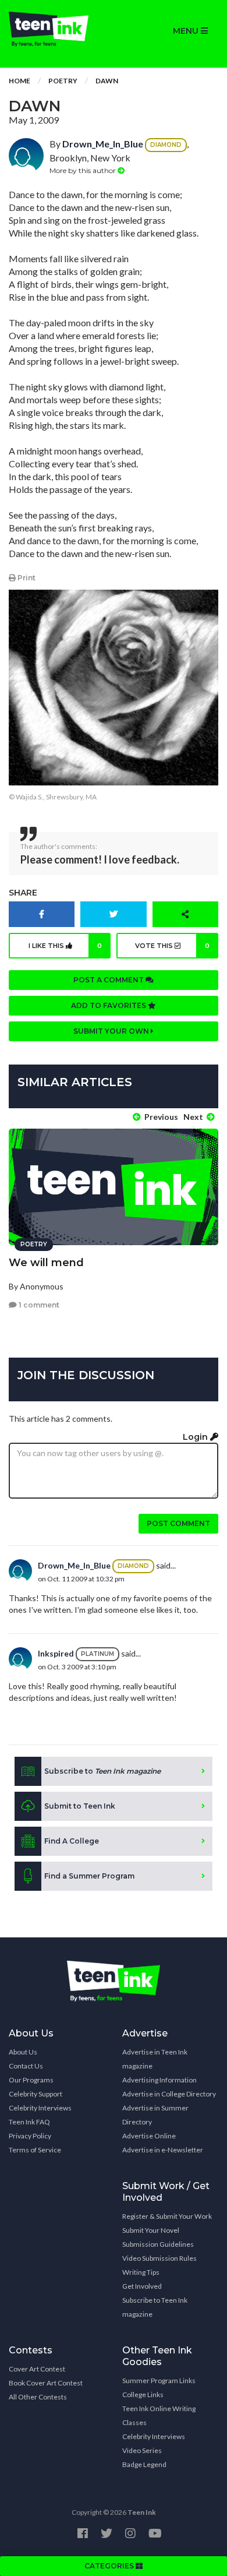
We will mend (46, 1263)
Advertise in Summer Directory (155, 2115)
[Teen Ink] (57, 29)
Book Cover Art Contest (46, 2383)
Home (19, 81)
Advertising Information (159, 2080)
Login (196, 1437)
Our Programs (31, 2080)
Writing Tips (141, 2272)
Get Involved (142, 2286)
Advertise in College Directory (169, 2094)
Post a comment (109, 980)
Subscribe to (102, 1771)
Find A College (72, 1841)
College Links (143, 2394)
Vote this (172, 946)
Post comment (178, 1523)
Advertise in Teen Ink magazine (155, 2059)
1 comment (38, 1305)
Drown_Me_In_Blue (103, 144)
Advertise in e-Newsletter (163, 2150)
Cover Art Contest (37, 2369)
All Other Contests (38, 2397)
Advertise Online (149, 2136)
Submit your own (112, 1031)
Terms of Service (35, 2150)
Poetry (63, 81)
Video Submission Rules (159, 2258)
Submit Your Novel (151, 2230)
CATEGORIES (110, 2566)
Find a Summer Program (89, 1876)
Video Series (142, 2450)
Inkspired (56, 1653)
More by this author (84, 170)
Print (26, 578)
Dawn (107, 81)
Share (23, 893)
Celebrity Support (36, 2094)
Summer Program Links (159, 2381)
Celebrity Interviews (40, 2108)
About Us (23, 2052)
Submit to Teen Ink (80, 1806)
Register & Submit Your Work (167, 2216)
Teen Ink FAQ (29, 2122)
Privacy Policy (30, 2136)
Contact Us (26, 2066)
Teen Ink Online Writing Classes (159, 2415)
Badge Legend (144, 2464)
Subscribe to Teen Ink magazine (155, 2307)
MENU (187, 31)
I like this (65, 946)
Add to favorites (109, 1005)
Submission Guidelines (158, 2244)
